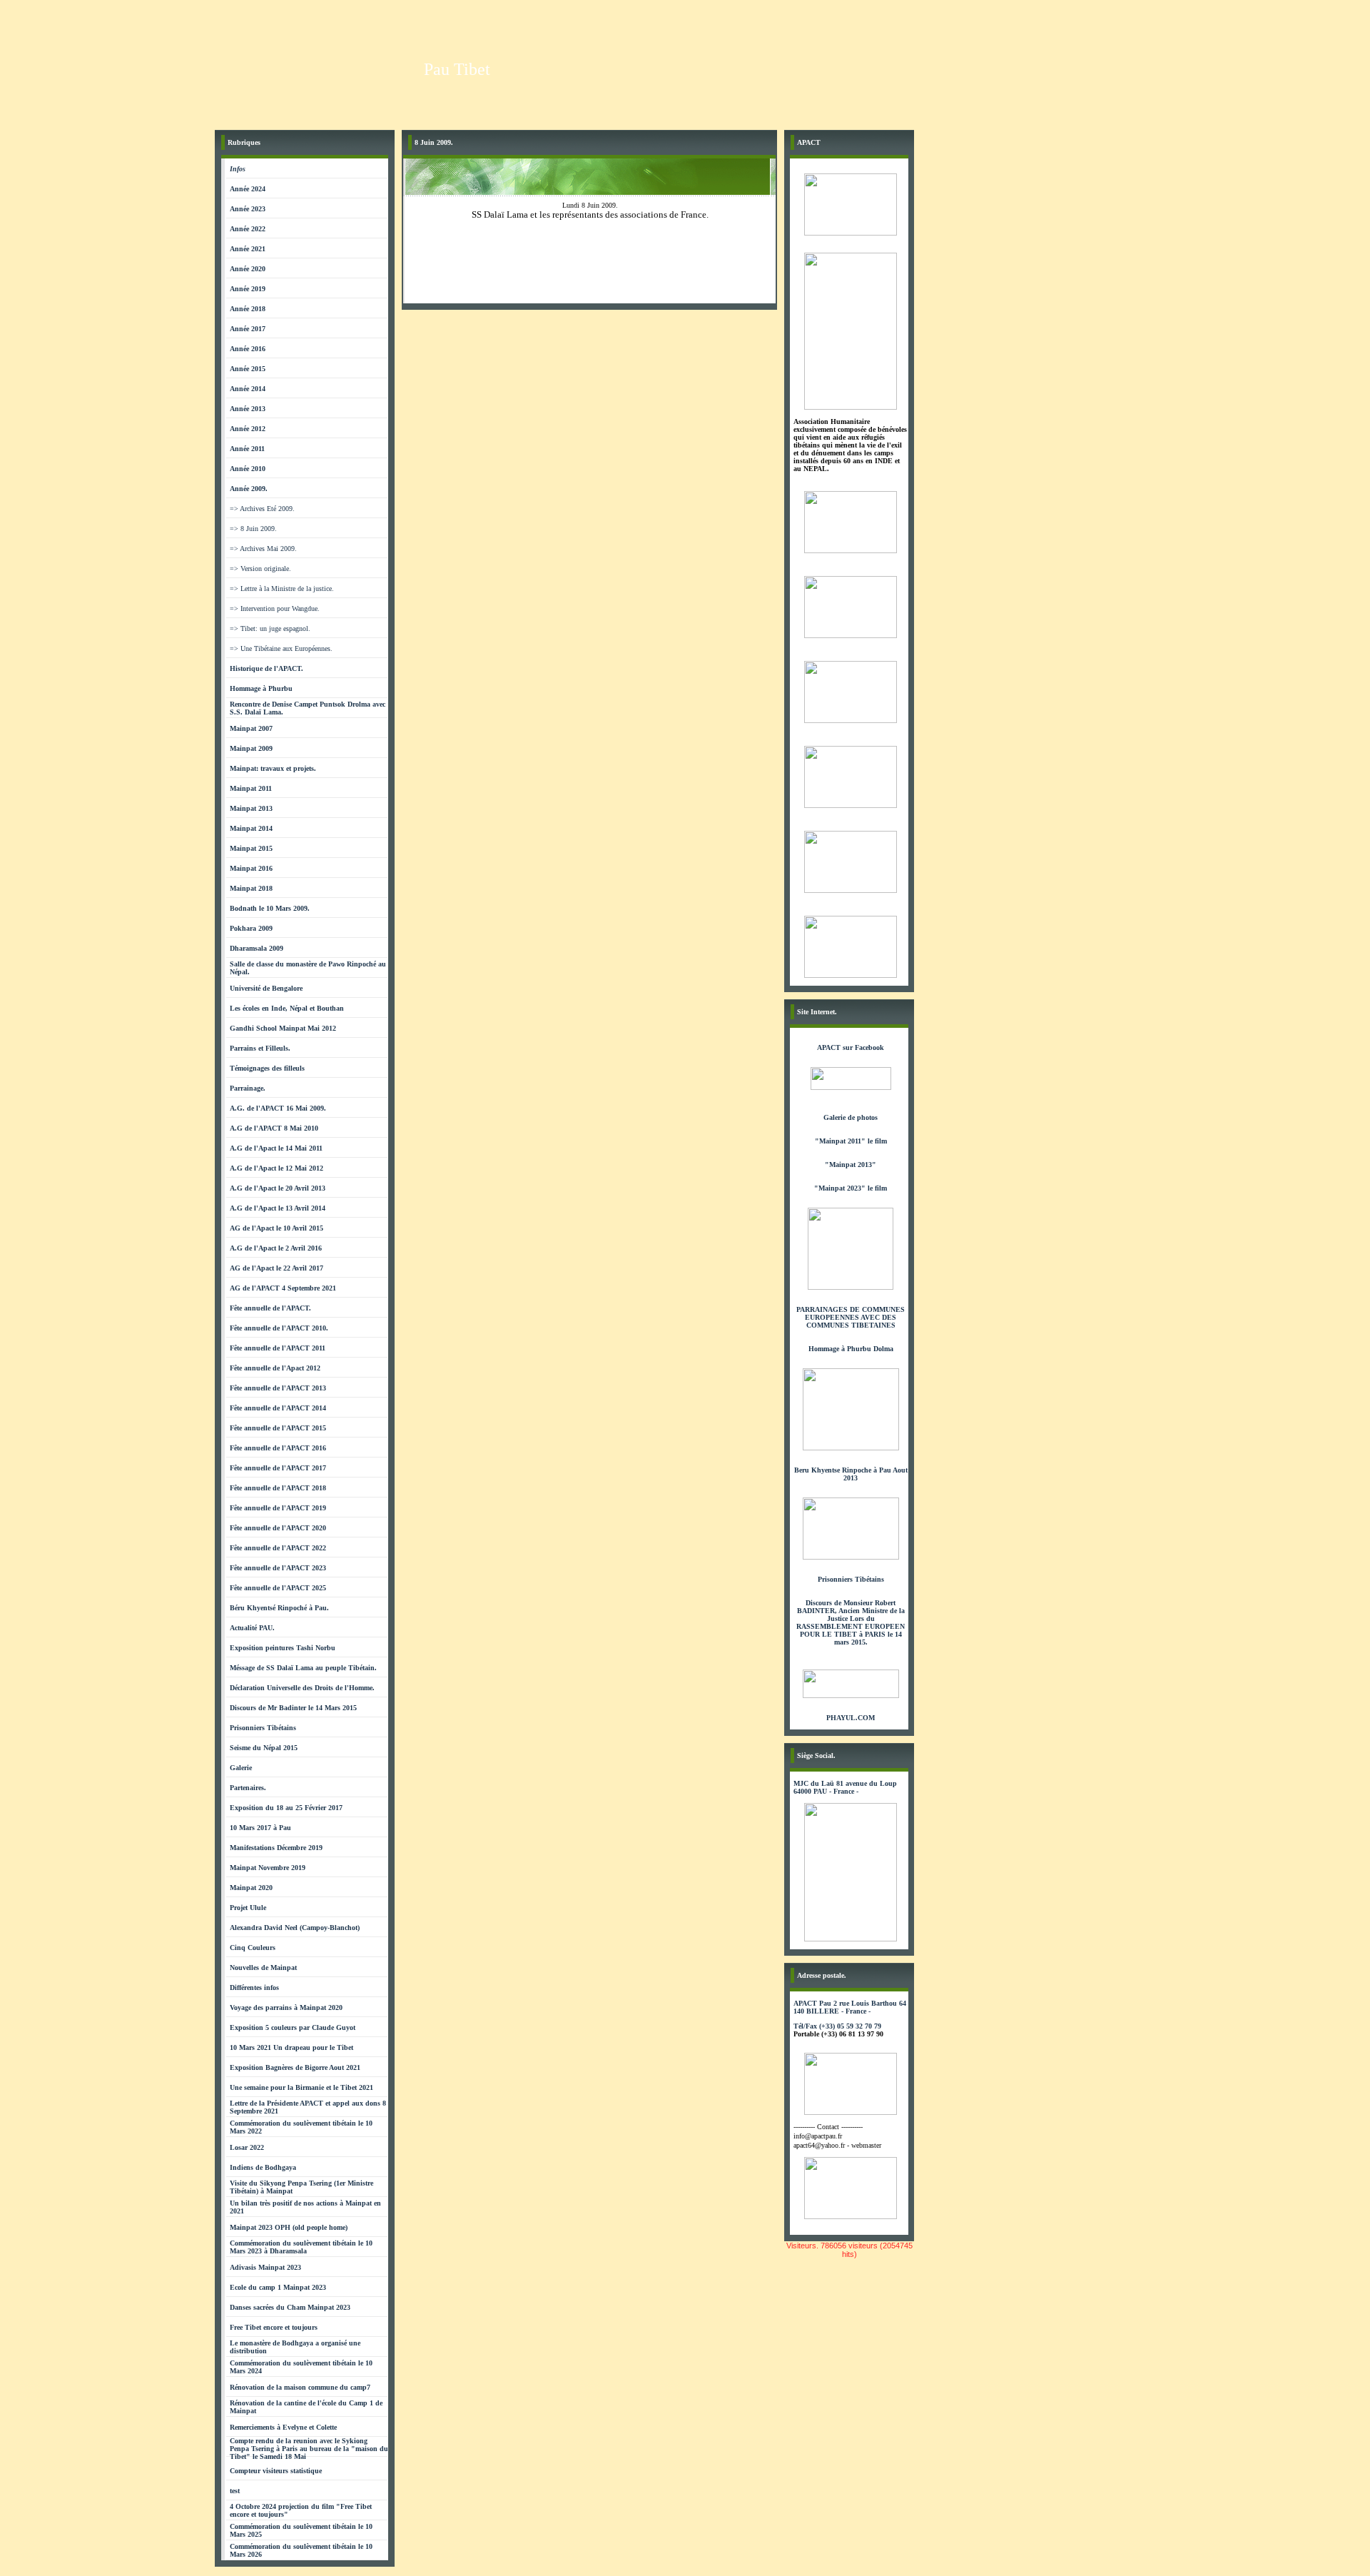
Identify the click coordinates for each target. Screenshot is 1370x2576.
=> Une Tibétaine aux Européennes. (281, 648)
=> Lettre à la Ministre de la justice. (282, 589)
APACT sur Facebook (851, 1047)
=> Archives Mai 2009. (263, 549)
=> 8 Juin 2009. (253, 529)
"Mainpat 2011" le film (851, 1141)
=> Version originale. (260, 569)
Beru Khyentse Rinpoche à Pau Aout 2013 (851, 1474)
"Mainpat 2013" (851, 1165)
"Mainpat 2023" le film (851, 1188)
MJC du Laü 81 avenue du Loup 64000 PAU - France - (845, 1787)
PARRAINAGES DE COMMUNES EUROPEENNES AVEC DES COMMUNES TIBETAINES (851, 1317)
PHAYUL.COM (851, 1718)
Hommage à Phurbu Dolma (851, 1349)
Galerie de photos (851, 1117)
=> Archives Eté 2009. (262, 509)
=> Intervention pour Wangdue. (275, 608)
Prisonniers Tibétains (851, 1579)
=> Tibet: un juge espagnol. (270, 628)
